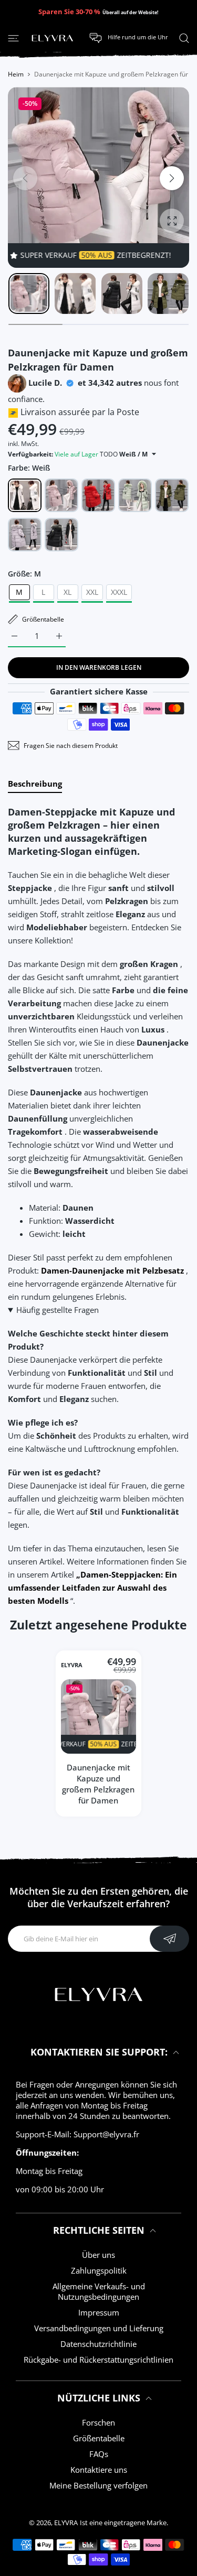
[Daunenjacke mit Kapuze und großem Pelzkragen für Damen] (98, 1717)
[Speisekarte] (13, 38)
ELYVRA (72, 1666)
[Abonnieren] (169, 1939)
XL (68, 592)
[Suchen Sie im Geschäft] (184, 38)
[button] (172, 178)
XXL (92, 592)
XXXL (119, 592)
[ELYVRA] (53, 38)
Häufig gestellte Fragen (58, 1310)
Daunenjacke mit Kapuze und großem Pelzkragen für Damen (99, 1784)
